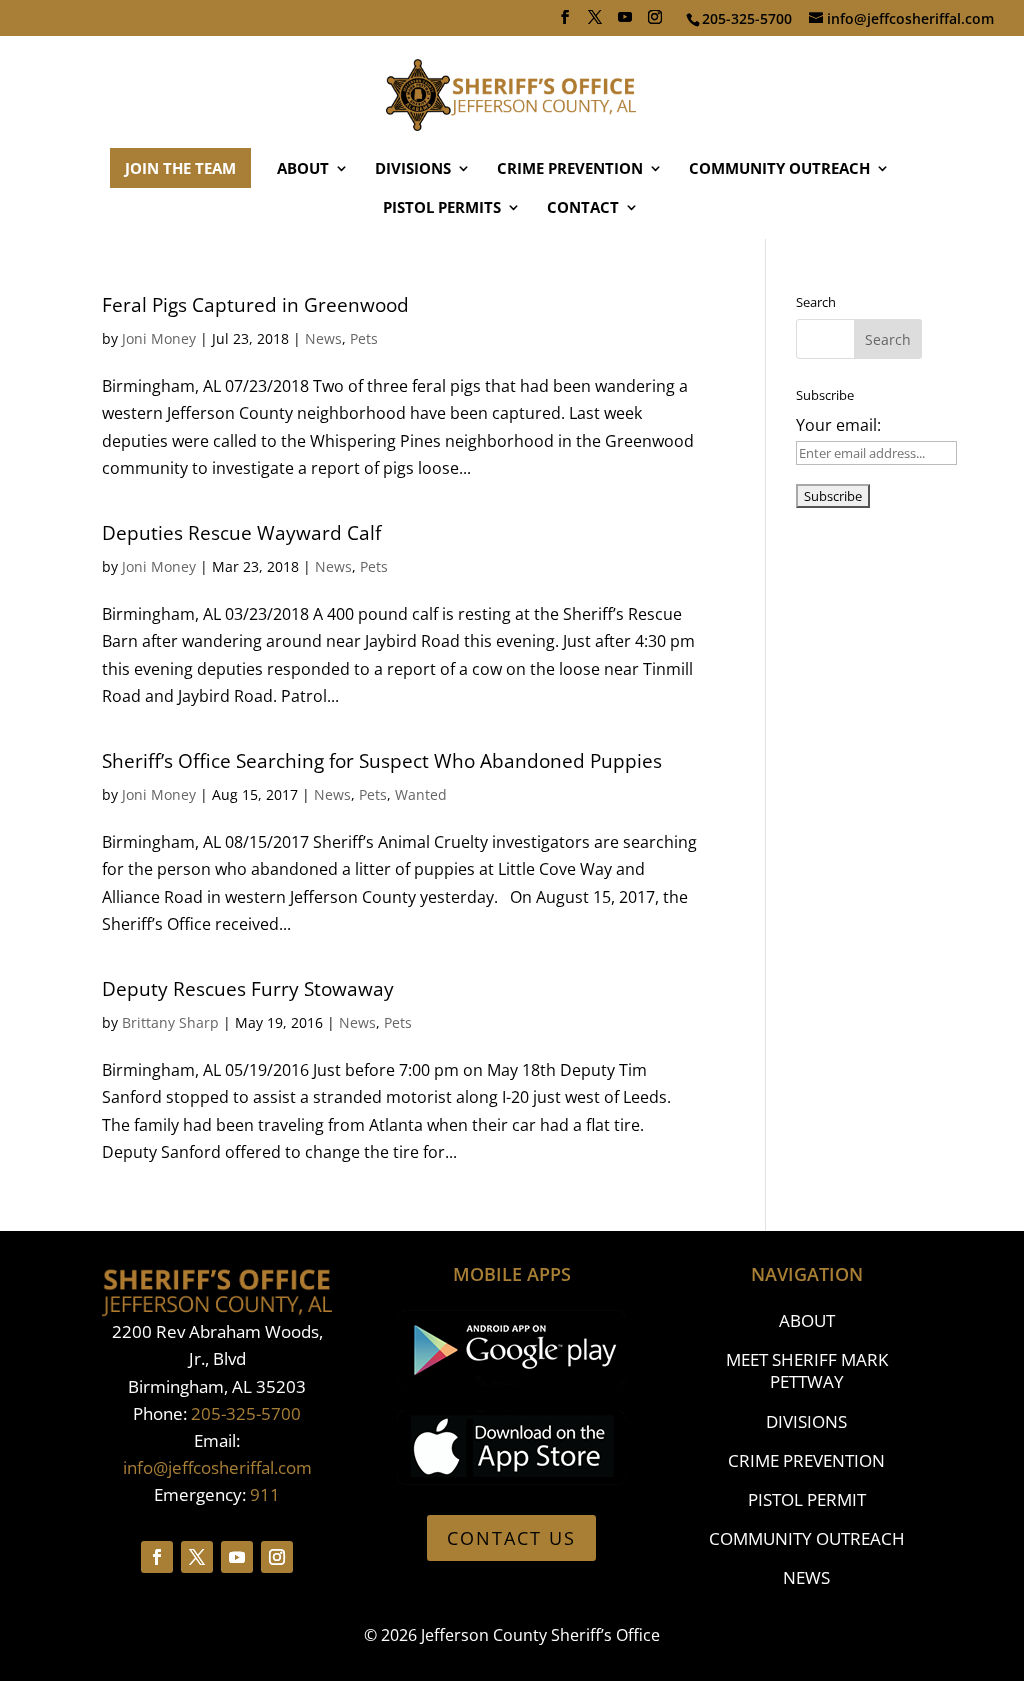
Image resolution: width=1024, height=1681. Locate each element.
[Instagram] (655, 23)
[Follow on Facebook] (157, 1557)
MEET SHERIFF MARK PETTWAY (807, 1370)
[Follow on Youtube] (237, 1557)
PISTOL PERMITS (442, 208)
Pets (364, 338)
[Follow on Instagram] (277, 1557)
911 (265, 1494)
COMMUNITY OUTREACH (779, 169)
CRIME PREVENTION (570, 169)
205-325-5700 (246, 1413)
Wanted (421, 794)
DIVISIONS (413, 169)
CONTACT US (511, 1538)
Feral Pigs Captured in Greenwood (255, 305)
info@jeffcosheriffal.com (217, 1467)
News (323, 338)
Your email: (838, 425)
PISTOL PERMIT (807, 1499)
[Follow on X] (197, 1557)
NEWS (806, 1577)
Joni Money (159, 338)
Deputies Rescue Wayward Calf (241, 533)
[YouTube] (625, 23)
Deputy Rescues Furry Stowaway (248, 989)
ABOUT (303, 169)
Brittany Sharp (170, 1022)
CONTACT (583, 208)
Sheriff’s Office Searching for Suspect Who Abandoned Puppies (382, 761)
